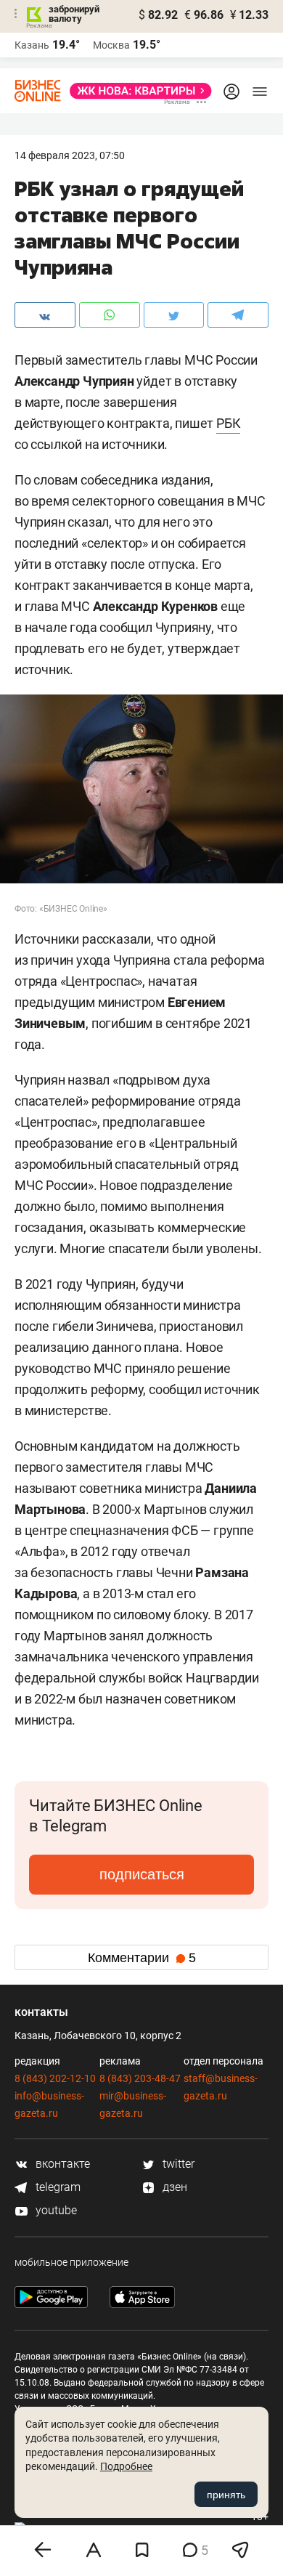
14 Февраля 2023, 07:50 (70, 155)
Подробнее (126, 2466)
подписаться (142, 1874)
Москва (111, 45)
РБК (228, 423)
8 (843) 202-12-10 (55, 2078)
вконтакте (61, 2164)
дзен (173, 2187)
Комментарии (142, 1958)
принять (226, 2495)
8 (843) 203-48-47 (140, 2078)
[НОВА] (136, 91)
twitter (177, 2164)
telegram (57, 2187)
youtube (55, 2210)
